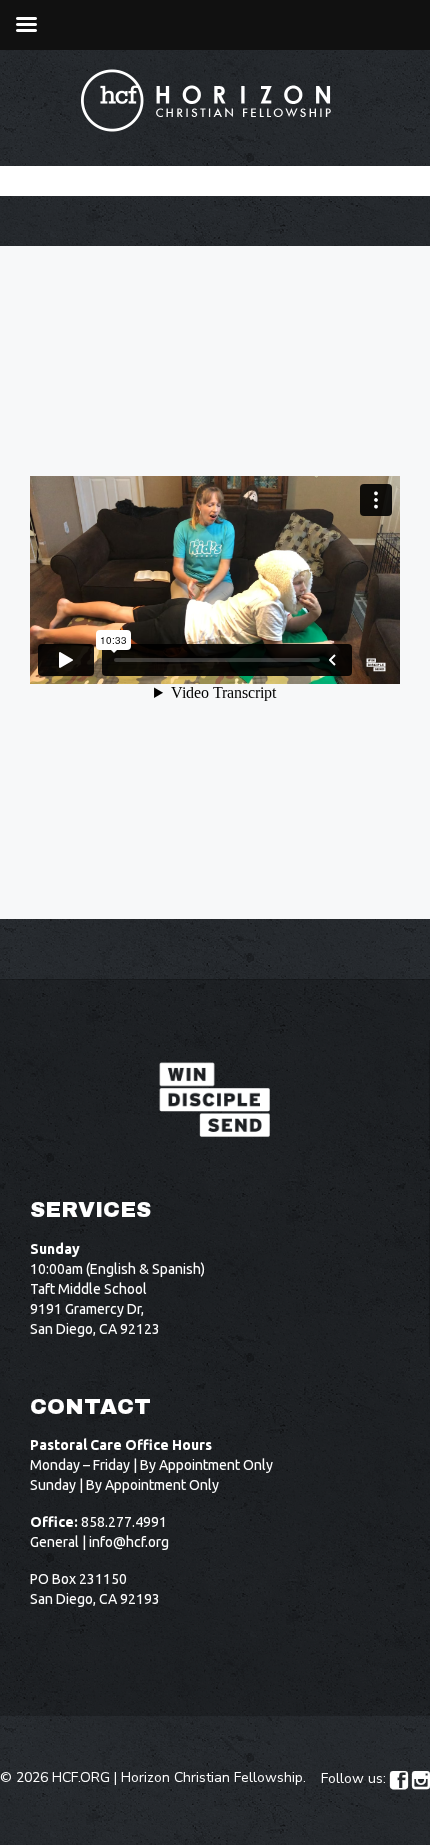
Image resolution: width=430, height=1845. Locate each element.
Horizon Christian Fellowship (212, 1777)
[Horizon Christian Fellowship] (207, 100)
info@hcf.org (129, 1542)
